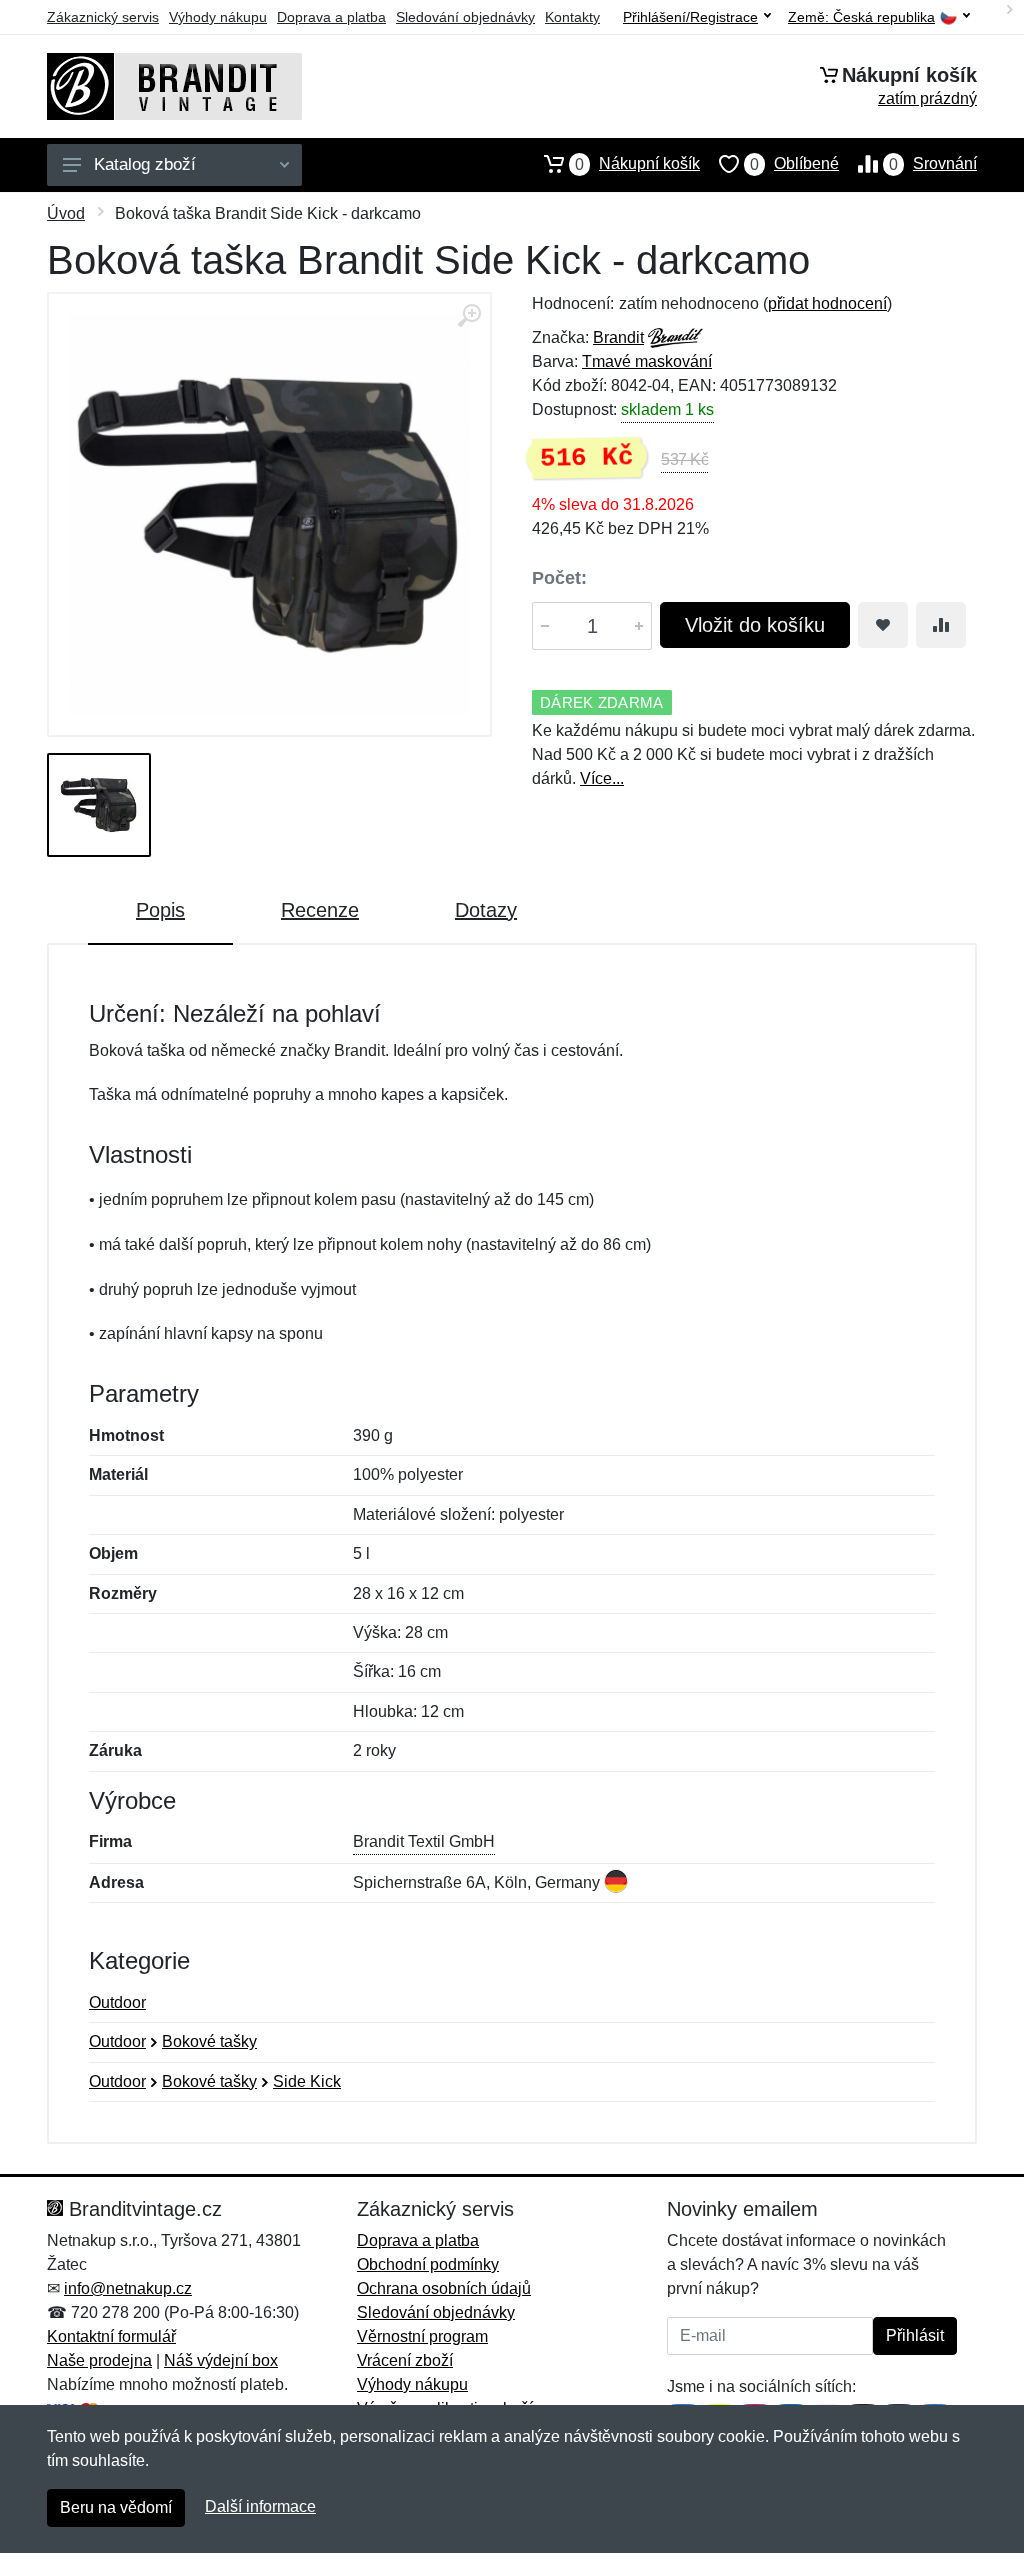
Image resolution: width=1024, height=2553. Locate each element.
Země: (861, 17)
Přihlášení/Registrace (690, 17)
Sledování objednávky (465, 17)
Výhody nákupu (218, 17)
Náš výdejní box (221, 2360)
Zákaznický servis (103, 17)
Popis (160, 910)
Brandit (618, 337)
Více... (602, 778)
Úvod (66, 213)
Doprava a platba (331, 17)
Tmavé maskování (647, 361)
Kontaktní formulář (111, 2336)
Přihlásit (915, 2335)
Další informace (260, 2506)
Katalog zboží (145, 164)
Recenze (320, 910)
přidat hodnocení (827, 303)
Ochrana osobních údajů (444, 2288)
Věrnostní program (422, 2336)
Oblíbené (794, 164)
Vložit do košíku (755, 625)
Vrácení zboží (405, 2360)
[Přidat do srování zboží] (941, 625)
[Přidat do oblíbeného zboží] (883, 625)
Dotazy (486, 910)
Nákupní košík (637, 164)
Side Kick (307, 2081)
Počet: (559, 578)
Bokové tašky (209, 2041)
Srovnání (933, 164)
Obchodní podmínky (428, 2264)
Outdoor (117, 2002)
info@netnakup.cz (128, 2288)
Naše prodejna (99, 2360)
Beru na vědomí (116, 2507)
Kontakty (572, 17)
